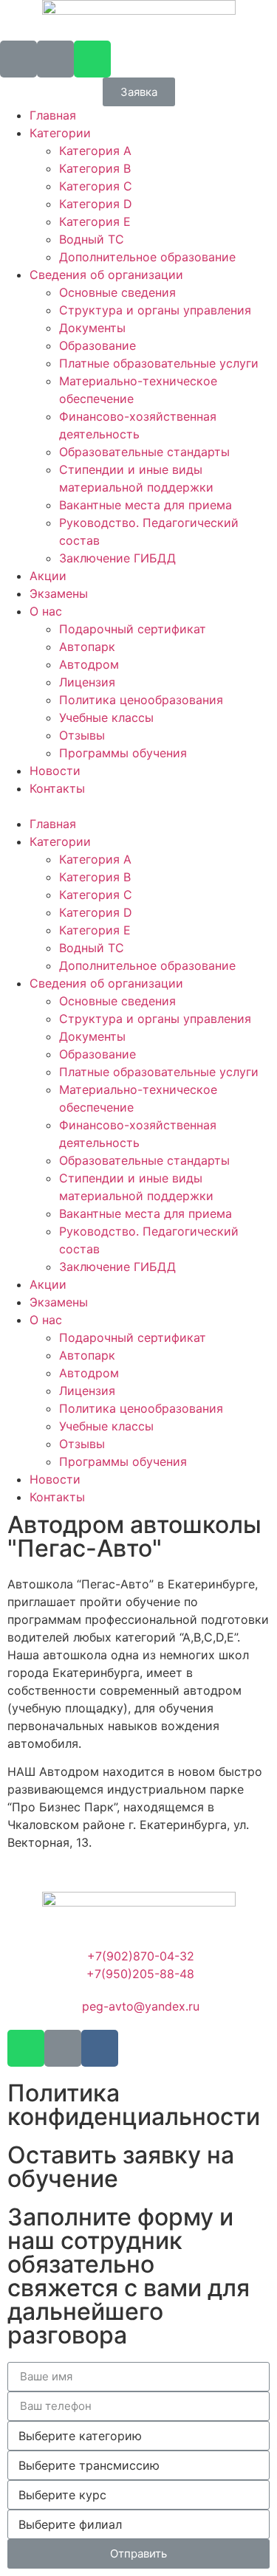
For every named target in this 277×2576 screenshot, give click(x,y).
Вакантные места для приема (146, 505)
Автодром (89, 664)
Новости (55, 771)
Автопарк (87, 647)
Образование (98, 345)
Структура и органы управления (155, 310)
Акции (48, 576)
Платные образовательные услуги (159, 363)
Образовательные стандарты (144, 452)
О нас (46, 611)
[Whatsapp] (92, 59)
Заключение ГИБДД (117, 558)
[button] (139, 92)
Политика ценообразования (141, 700)
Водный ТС (92, 239)
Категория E (95, 221)
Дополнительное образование (147, 257)
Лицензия (87, 682)
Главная (53, 115)
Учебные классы (106, 717)
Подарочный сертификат (133, 629)
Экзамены (59, 593)
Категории (60, 133)
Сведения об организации (106, 275)
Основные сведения (117, 292)
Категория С (96, 186)
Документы (92, 328)
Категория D (96, 204)
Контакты (57, 788)
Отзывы (82, 735)
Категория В (95, 168)
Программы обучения (123, 753)
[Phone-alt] (18, 59)
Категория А (95, 151)
